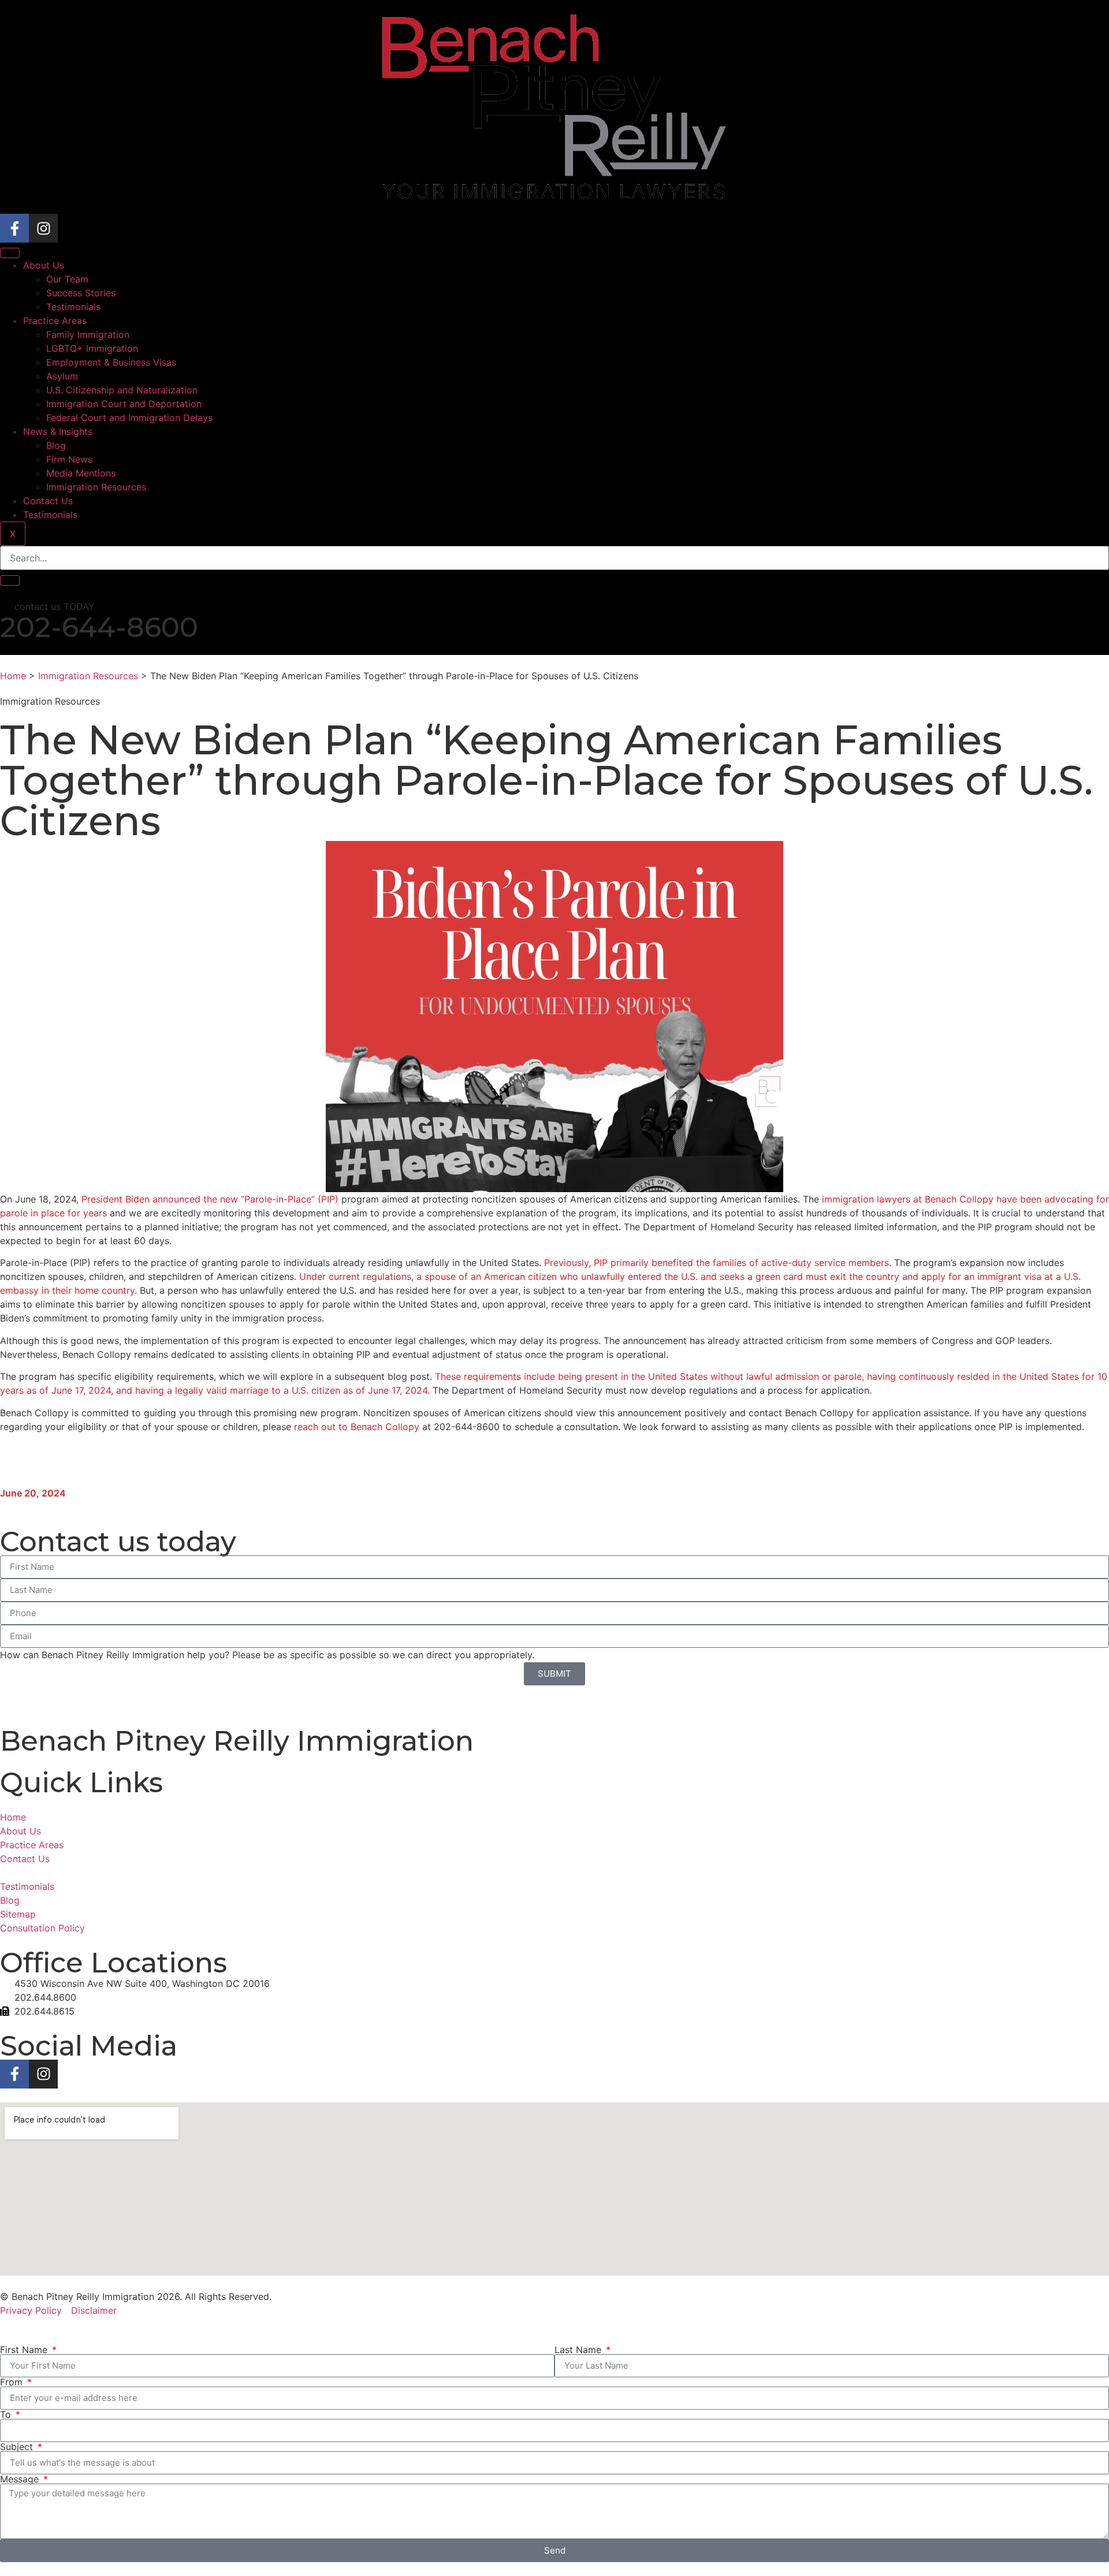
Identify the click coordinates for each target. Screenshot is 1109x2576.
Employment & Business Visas (111, 362)
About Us (44, 265)
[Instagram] (43, 228)
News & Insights (58, 431)
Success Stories (81, 293)
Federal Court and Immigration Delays (129, 418)
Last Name (579, 2350)
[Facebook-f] (14, 228)
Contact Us (48, 501)
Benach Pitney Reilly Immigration (237, 1741)
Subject (18, 2447)
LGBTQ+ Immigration (92, 348)
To (7, 2414)
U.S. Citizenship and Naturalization (122, 390)
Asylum (62, 376)
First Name (25, 2350)
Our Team (67, 279)
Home (13, 676)
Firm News (69, 459)
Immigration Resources (96, 487)
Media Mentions (81, 473)
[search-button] (10, 580)
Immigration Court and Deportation (124, 404)
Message (21, 2479)
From (13, 2382)
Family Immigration (88, 334)
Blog (56, 445)
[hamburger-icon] (10, 253)
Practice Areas (55, 321)
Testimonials (73, 307)
